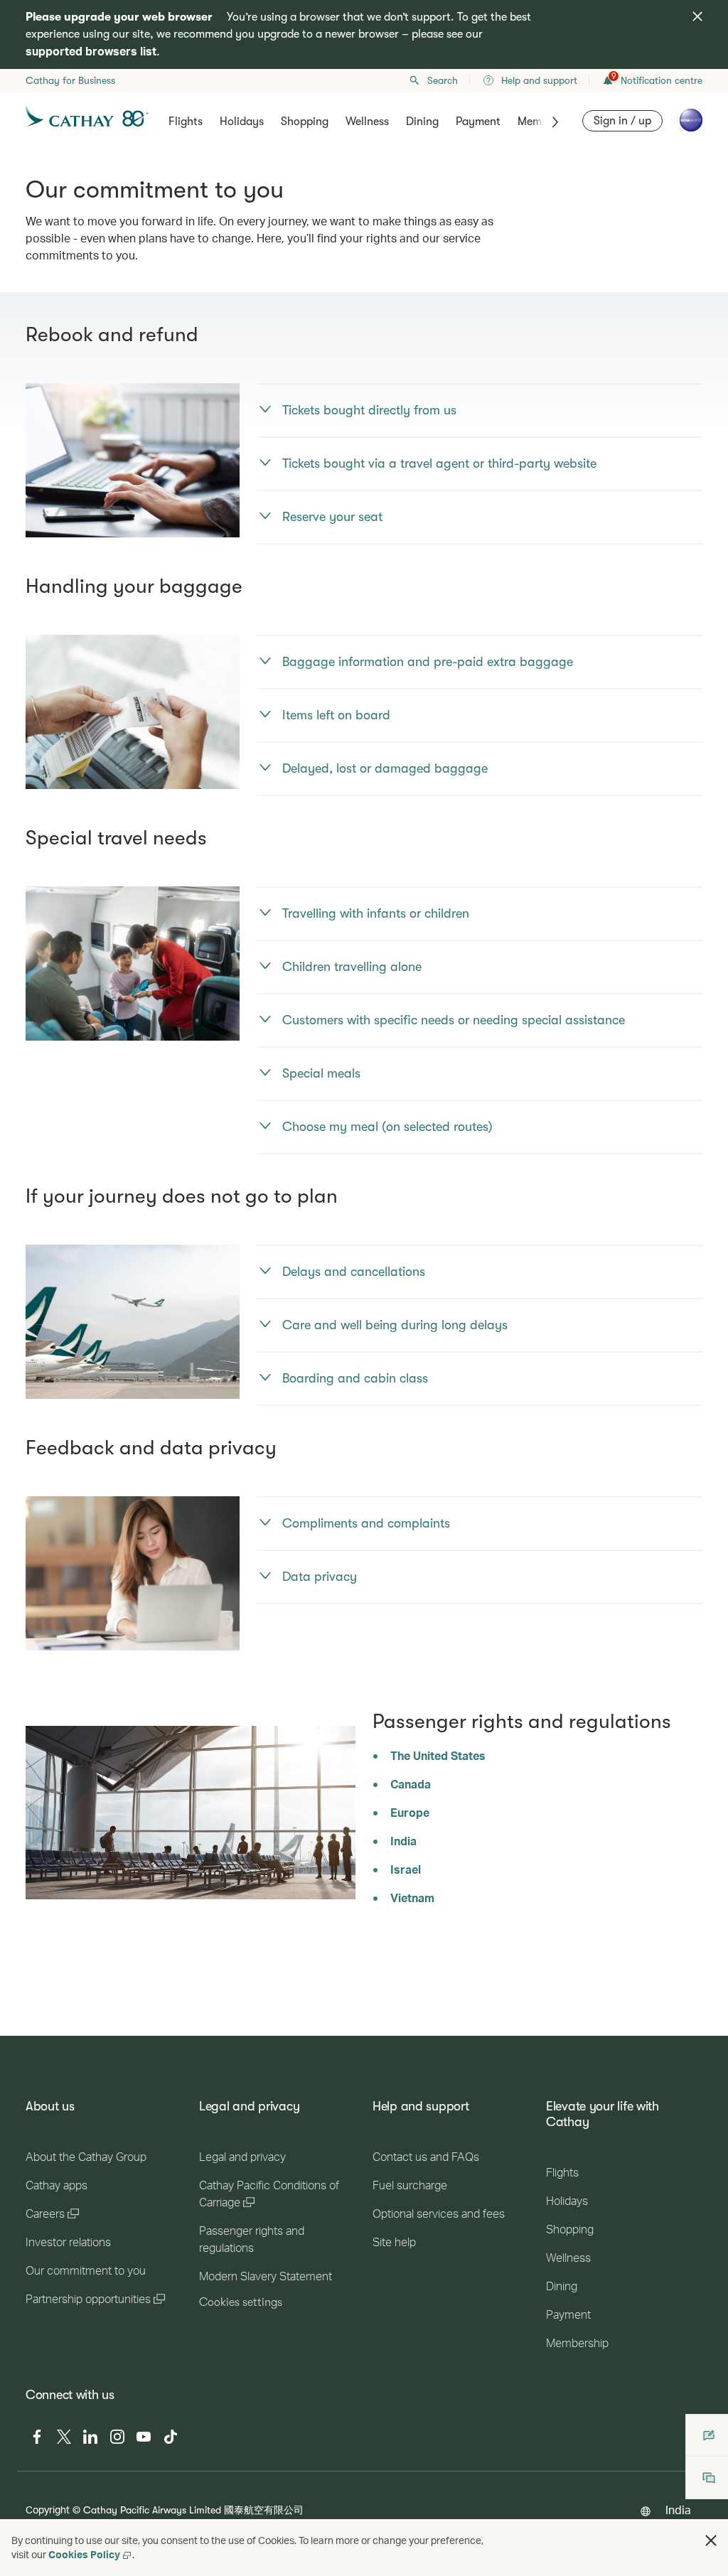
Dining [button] (422, 122)
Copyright (48, 2510)
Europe (410, 1812)
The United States (438, 1755)
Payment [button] (478, 122)
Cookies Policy (84, 2554)
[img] (697, 16)
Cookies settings (241, 2302)
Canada (411, 1784)
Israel (406, 1869)
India (403, 1841)
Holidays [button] (242, 122)
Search (443, 80)
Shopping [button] (305, 122)
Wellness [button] (367, 122)
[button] (711, 2540)
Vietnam (412, 1898)
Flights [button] (186, 122)
